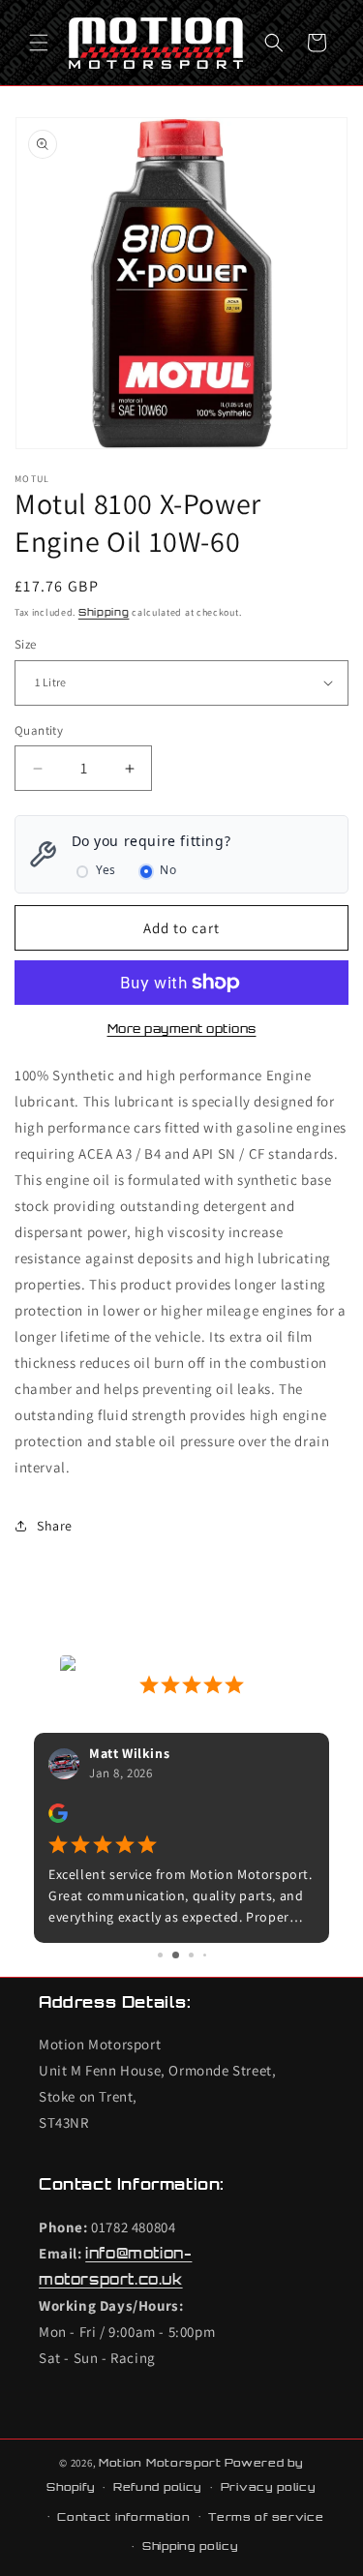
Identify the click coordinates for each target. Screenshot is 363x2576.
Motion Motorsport (160, 2463)
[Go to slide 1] (160, 1955)
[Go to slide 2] (176, 1955)
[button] (39, 43)
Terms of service (266, 2517)
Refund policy (158, 2487)
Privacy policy (269, 2487)
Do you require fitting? (151, 841)
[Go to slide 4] (205, 1955)
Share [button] (55, 1526)
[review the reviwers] (58, 1818)
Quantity (39, 730)
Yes (106, 870)
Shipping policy (191, 2546)
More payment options (182, 1029)
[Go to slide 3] (191, 1955)
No (168, 870)
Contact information (123, 2517)
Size (26, 644)
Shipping (104, 612)
